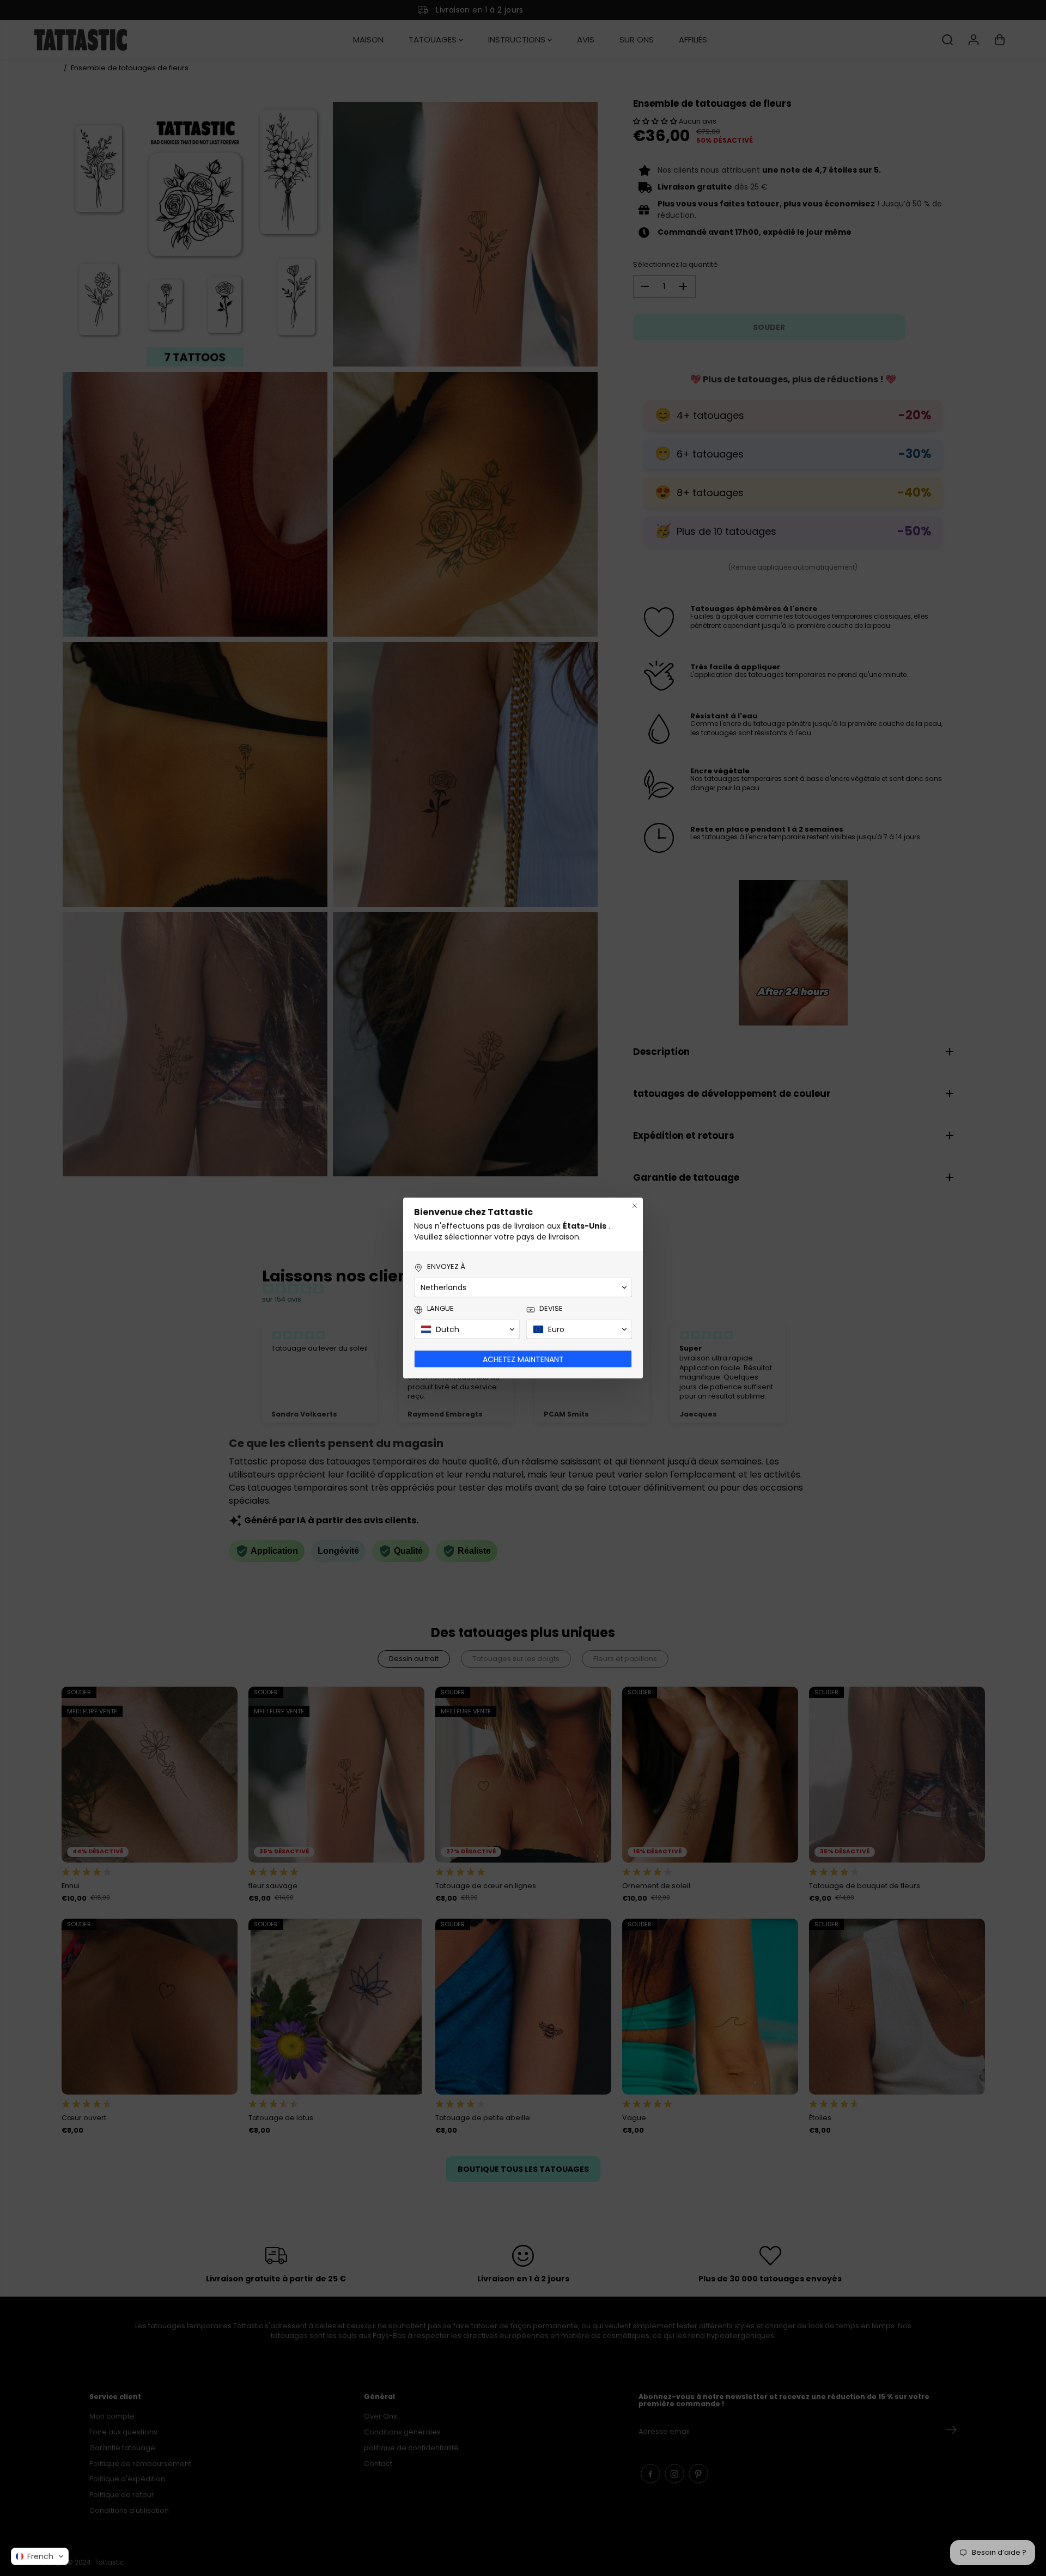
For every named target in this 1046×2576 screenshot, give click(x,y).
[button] (40, 2556)
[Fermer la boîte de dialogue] (635, 1206)
